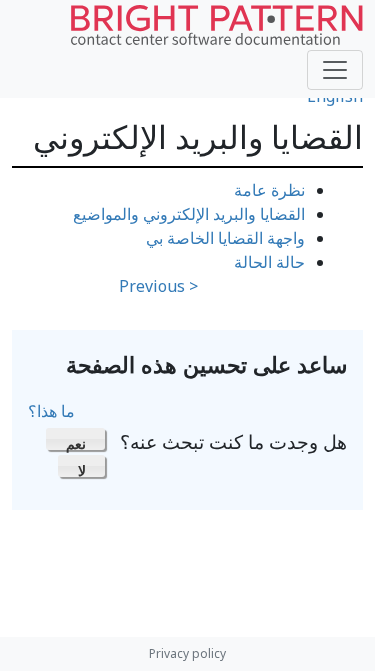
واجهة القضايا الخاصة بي (225, 238)
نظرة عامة (269, 190)
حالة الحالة (269, 262)
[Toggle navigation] (335, 70)
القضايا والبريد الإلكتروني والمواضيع (189, 214)
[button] (75, 439)
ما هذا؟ (51, 411)
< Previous (158, 286)
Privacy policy (187, 653)
